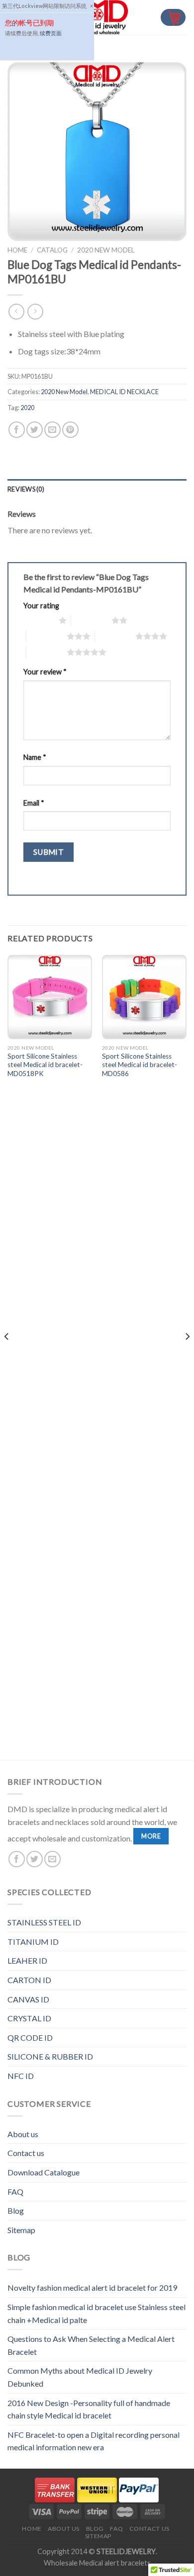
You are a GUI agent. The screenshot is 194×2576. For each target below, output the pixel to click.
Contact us (26, 2153)
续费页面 (51, 33)
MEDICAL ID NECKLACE (124, 392)
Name (35, 757)
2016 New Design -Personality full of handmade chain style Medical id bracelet (89, 2409)
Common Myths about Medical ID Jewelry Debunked (80, 2377)
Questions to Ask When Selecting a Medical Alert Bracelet (91, 2345)
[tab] (97, 489)
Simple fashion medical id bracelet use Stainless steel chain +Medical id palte (97, 2313)
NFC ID (21, 2076)
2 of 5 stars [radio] (91, 620)
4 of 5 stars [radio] (115, 636)
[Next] (187, 1357)
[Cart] (173, 18)
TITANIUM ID (33, 1942)
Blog (16, 2210)
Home (17, 250)
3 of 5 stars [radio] (47, 636)
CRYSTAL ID (29, 2018)
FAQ (15, 2192)
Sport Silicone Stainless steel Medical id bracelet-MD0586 (140, 1065)
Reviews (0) (26, 489)
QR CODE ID (30, 2037)
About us (23, 2134)
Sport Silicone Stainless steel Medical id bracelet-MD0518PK (45, 1065)
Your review (45, 672)
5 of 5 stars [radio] (47, 652)
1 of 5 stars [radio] (39, 620)
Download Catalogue (44, 2172)
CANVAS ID (28, 1999)
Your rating (41, 606)
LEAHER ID (27, 1960)
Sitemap (21, 2230)
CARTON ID (29, 1980)
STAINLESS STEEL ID (44, 1922)
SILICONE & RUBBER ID (50, 2056)
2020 (27, 408)
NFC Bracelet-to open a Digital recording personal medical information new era (94, 2441)
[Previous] (7, 1357)
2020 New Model (106, 250)
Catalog (52, 250)
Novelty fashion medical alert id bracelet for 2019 (92, 2287)
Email (34, 803)
